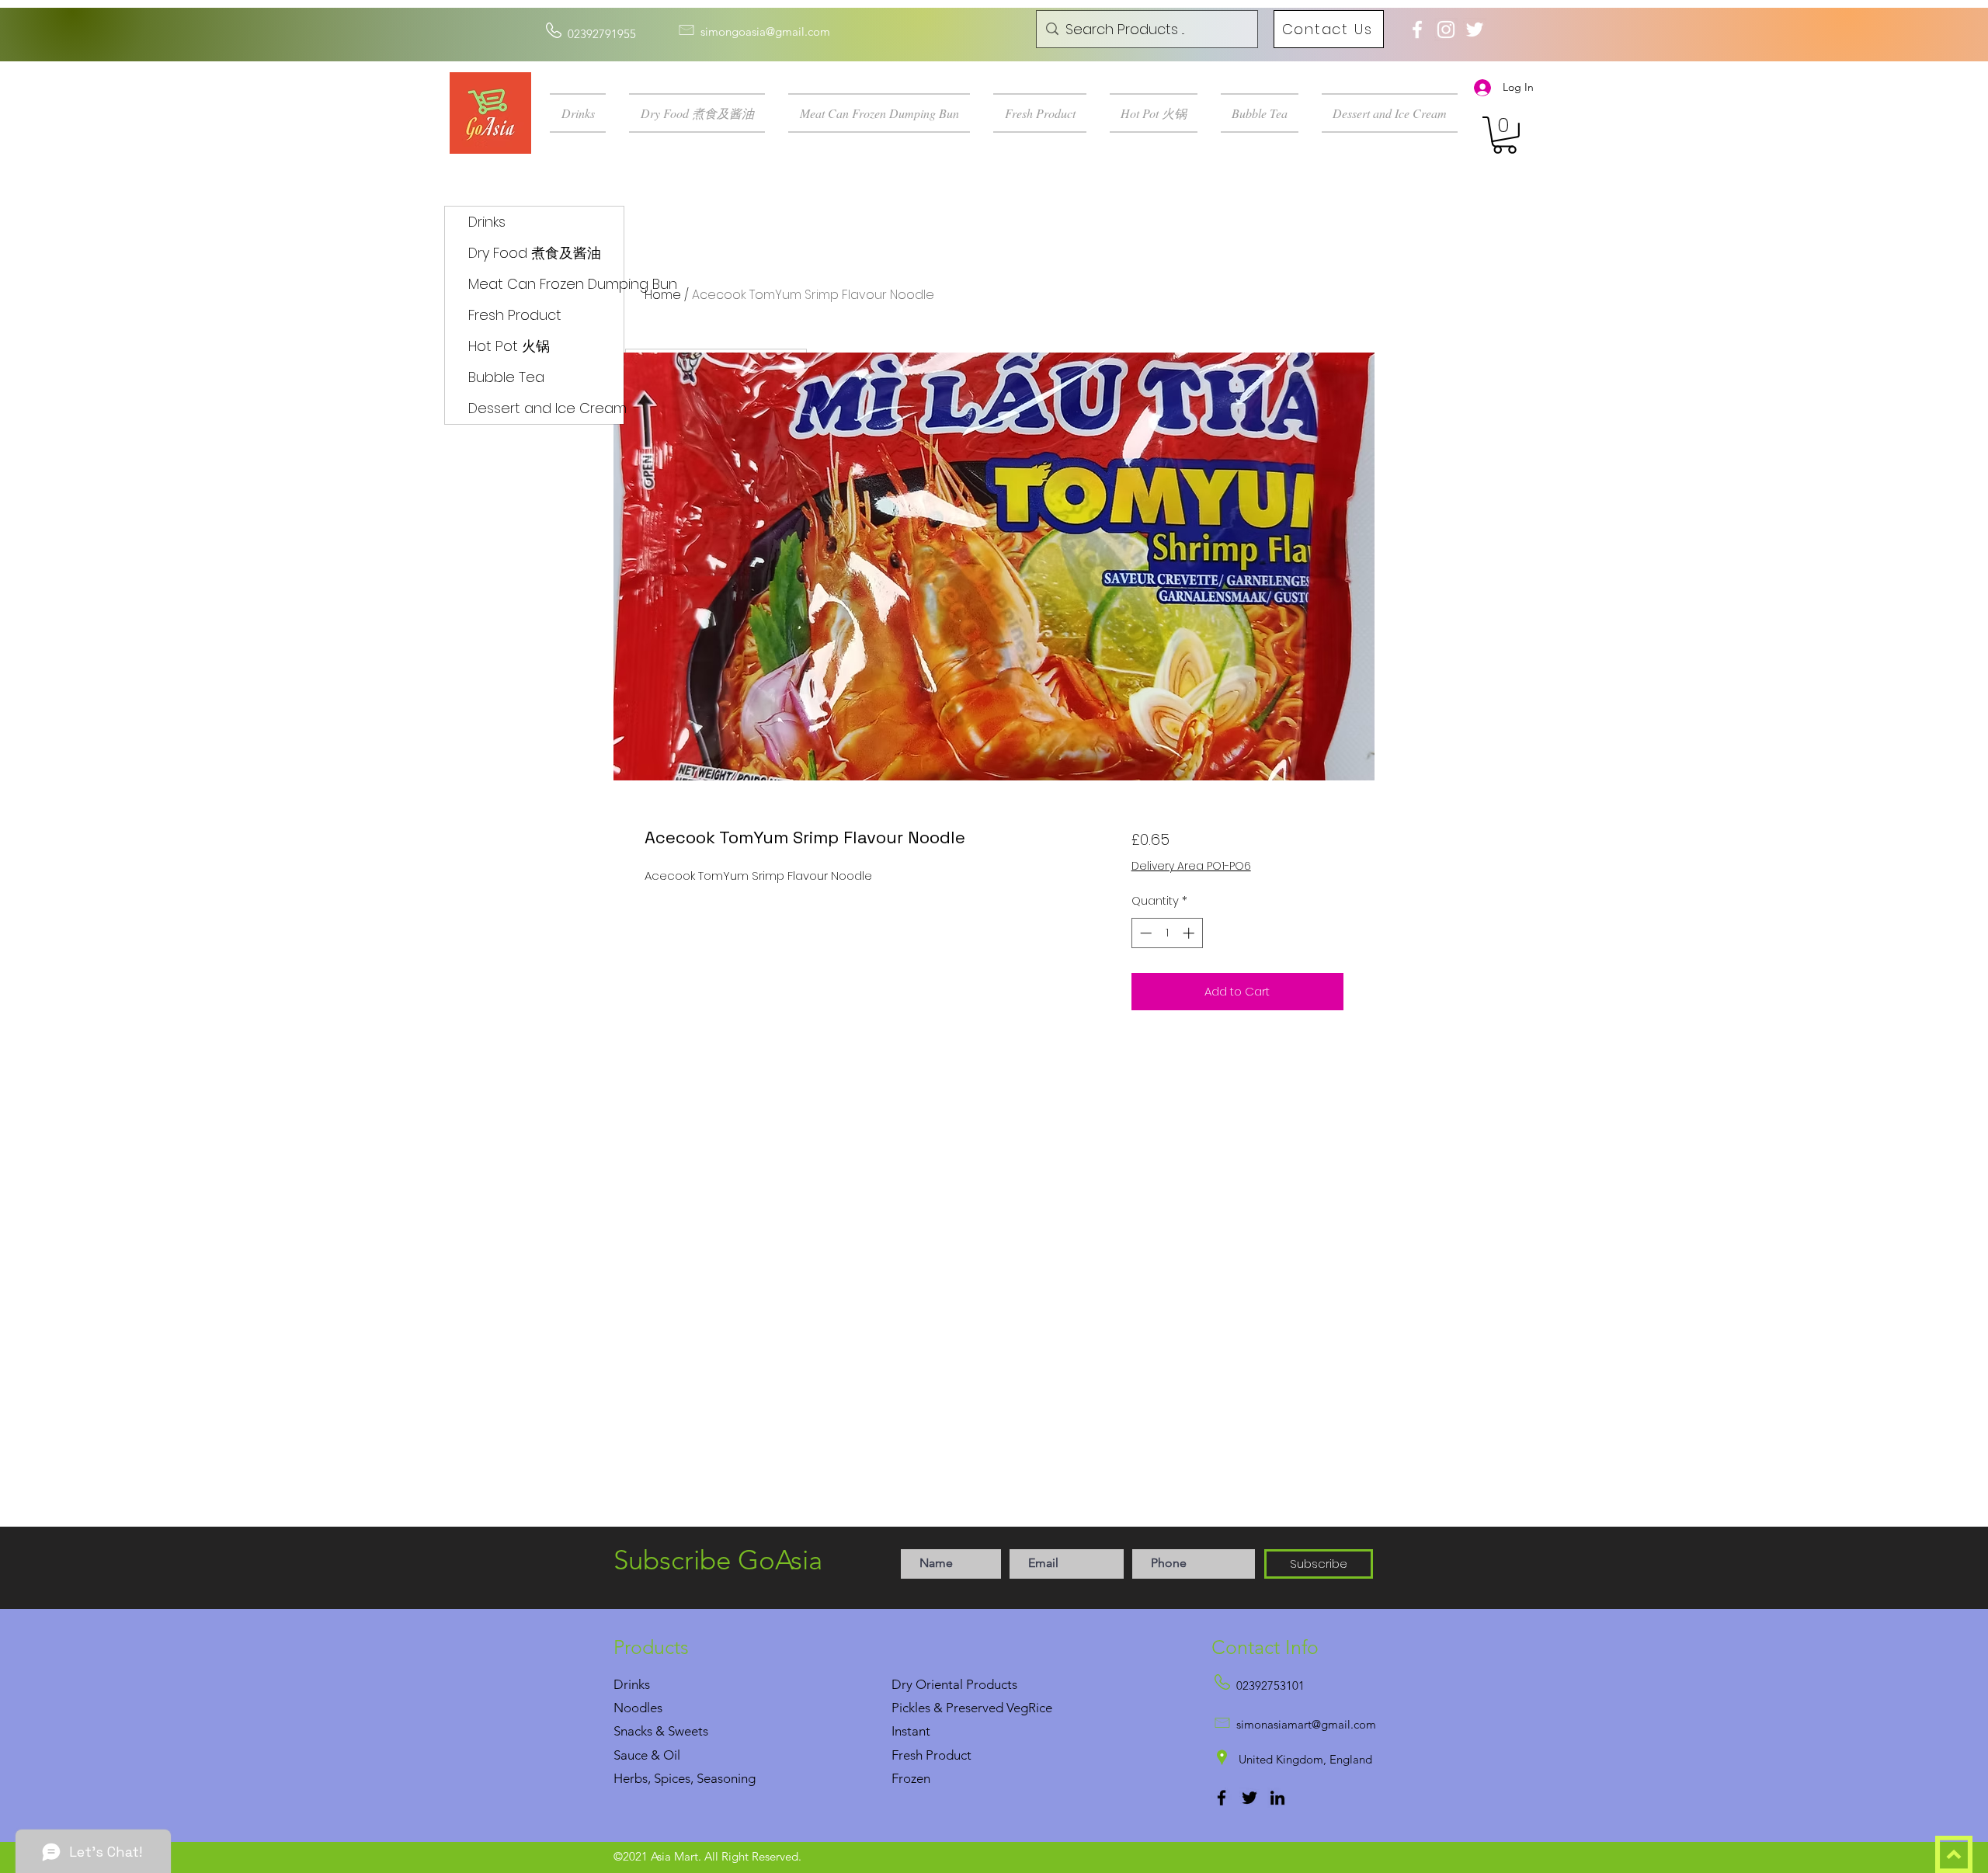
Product (949, 1755)
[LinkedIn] (1277, 1798)
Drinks (487, 222)
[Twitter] (1249, 1798)
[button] (584, 113)
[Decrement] (1144, 933)
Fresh (907, 1755)
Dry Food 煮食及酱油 (535, 253)
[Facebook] (1222, 1798)
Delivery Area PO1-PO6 (1191, 866)
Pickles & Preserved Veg (960, 1708)
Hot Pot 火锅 (509, 346)
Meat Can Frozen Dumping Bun (546, 284)
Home (663, 295)
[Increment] (1190, 933)
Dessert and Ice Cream (546, 408)
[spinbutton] (1167, 933)
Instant (911, 1731)
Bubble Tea (506, 377)
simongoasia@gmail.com (765, 31)
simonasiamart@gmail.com (1306, 1724)
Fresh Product (515, 315)
